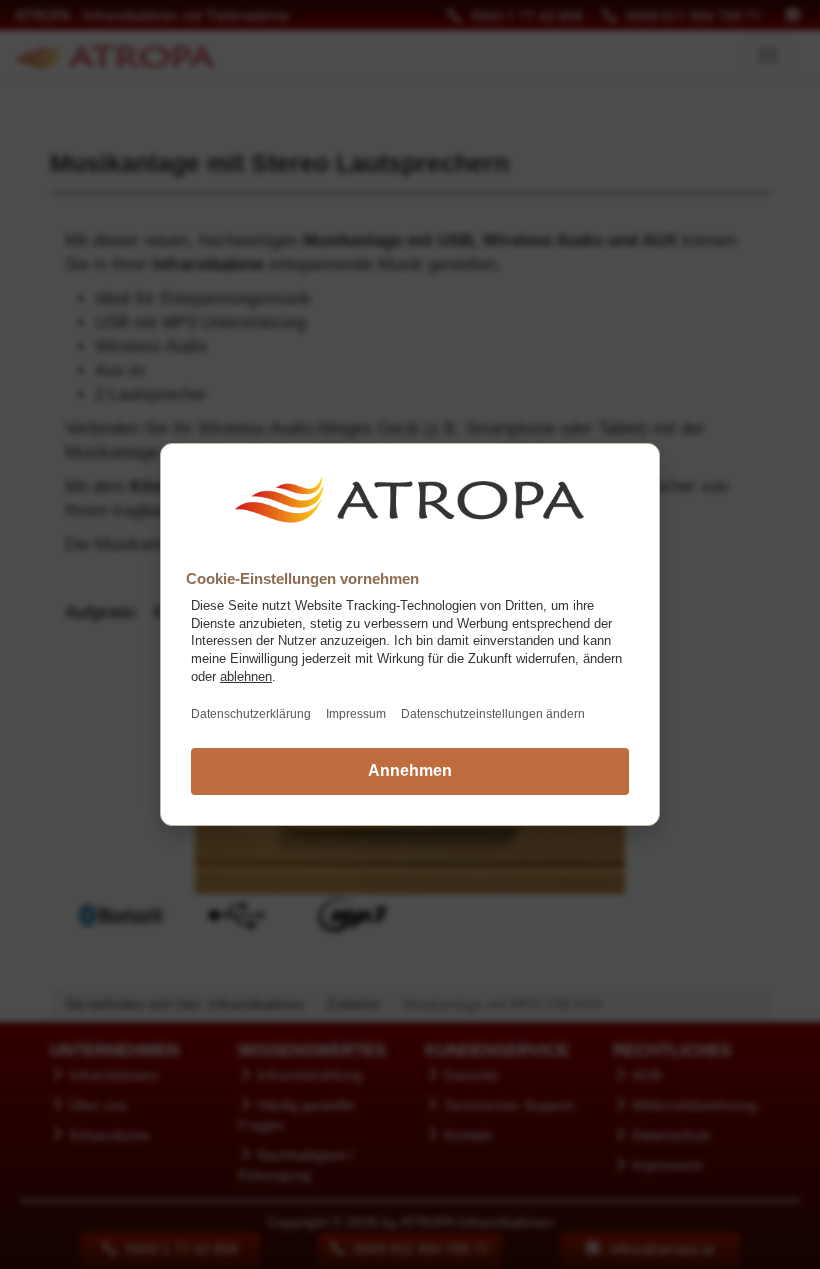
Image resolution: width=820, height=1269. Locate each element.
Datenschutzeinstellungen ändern (493, 714)
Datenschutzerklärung (251, 714)
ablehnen (246, 677)
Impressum (356, 714)
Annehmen (410, 770)
